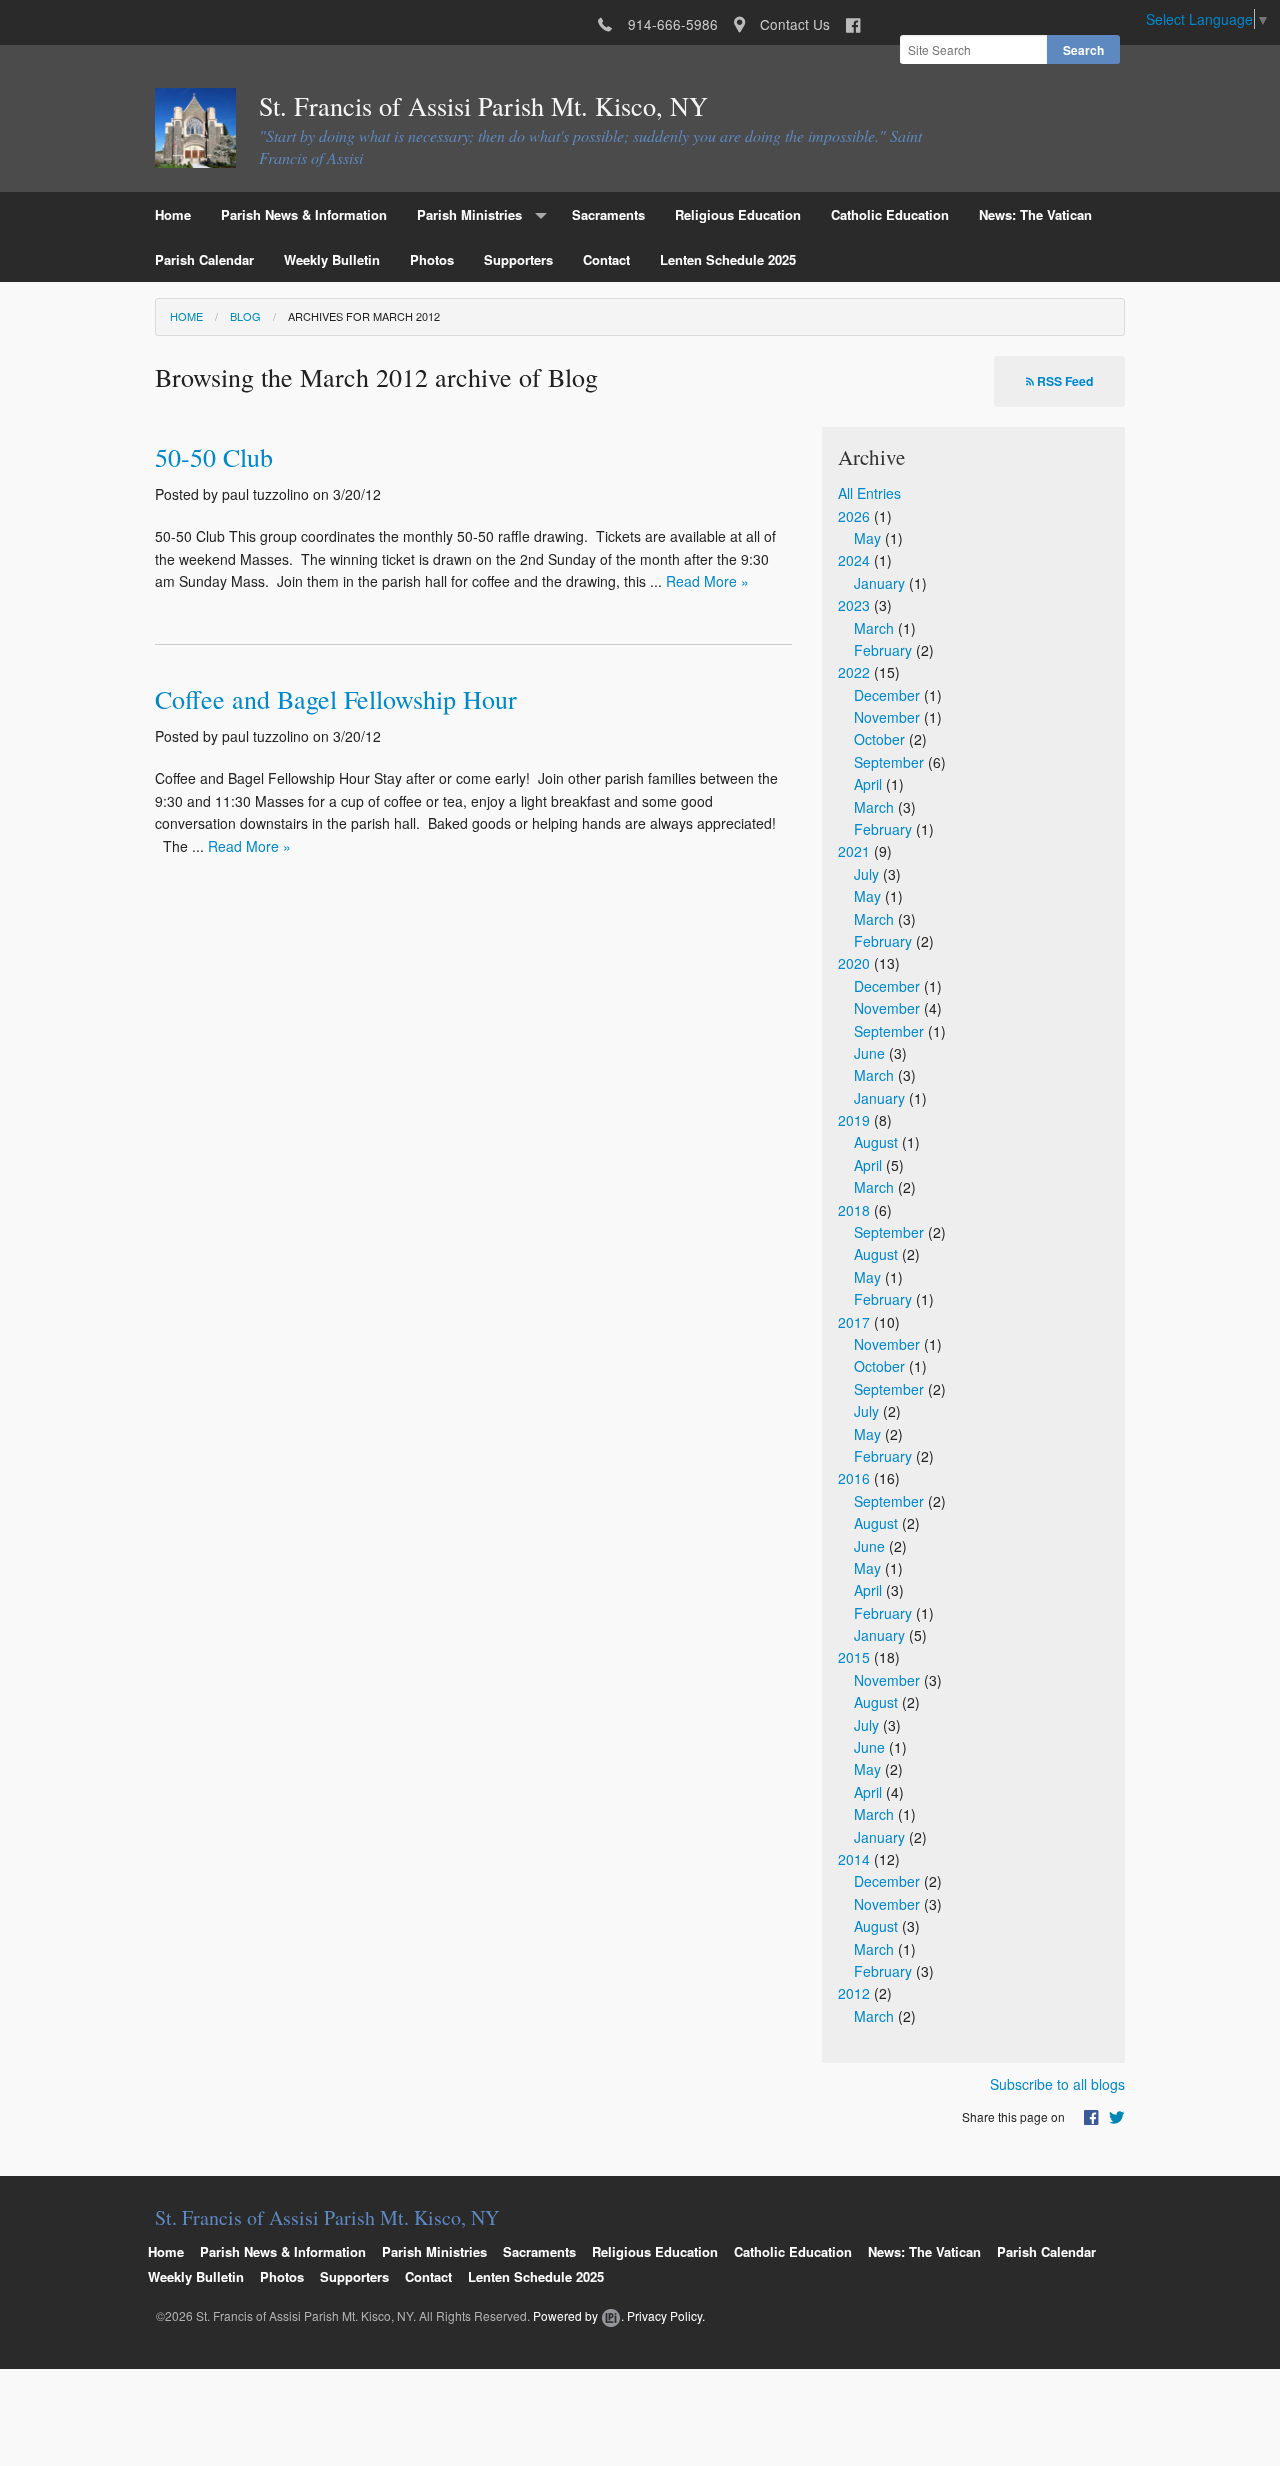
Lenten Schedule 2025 (728, 259)
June (869, 1053)
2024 (854, 560)
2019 (854, 1120)
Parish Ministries (469, 214)
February (883, 650)
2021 (854, 851)
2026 (854, 516)
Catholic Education (890, 214)
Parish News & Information (304, 214)
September (889, 762)
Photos (432, 259)
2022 (854, 672)
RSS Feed (1063, 381)
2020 (854, 963)
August (876, 1142)
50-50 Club (214, 457)
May (867, 538)
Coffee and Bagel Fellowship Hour (336, 699)
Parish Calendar (204, 259)
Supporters (518, 259)
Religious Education (738, 214)
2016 (854, 1478)
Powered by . (578, 2315)
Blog (245, 316)
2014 (854, 1859)
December (887, 695)
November (887, 717)
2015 (854, 1657)
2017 (854, 1322)
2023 (854, 605)
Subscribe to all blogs (1057, 2084)
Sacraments (608, 214)
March (874, 628)
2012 (854, 1993)
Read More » (707, 581)
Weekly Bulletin (332, 259)
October (879, 739)
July (866, 874)
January (879, 583)
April (868, 784)
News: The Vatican (1035, 214)
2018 (854, 1210)
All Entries (869, 493)
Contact (606, 259)
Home (173, 214)
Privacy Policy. (666, 2315)
